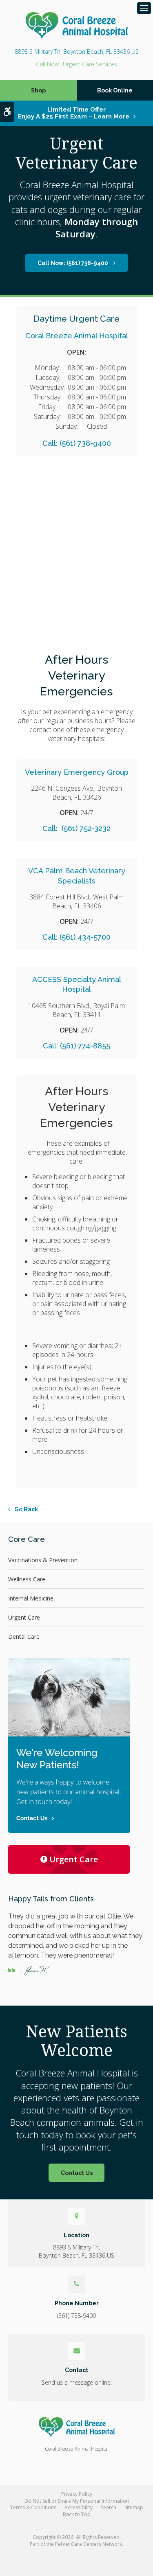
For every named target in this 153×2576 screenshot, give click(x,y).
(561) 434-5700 (85, 937)
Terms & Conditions (33, 2507)
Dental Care (24, 1637)
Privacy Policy (77, 2494)
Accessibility (79, 2507)
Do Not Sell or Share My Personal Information (77, 2501)
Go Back (26, 1509)
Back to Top (77, 2514)
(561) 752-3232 (85, 828)
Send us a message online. (77, 2382)
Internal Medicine (31, 1598)
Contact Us (77, 2173)
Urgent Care (24, 1617)
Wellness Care (27, 1579)
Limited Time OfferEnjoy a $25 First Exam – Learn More (74, 113)
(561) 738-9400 (47, 64)
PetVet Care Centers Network (89, 2544)
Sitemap (134, 2507)
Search (109, 2507)
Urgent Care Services (90, 64)
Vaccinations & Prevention (43, 1560)
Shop (38, 90)
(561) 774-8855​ (85, 1046)
